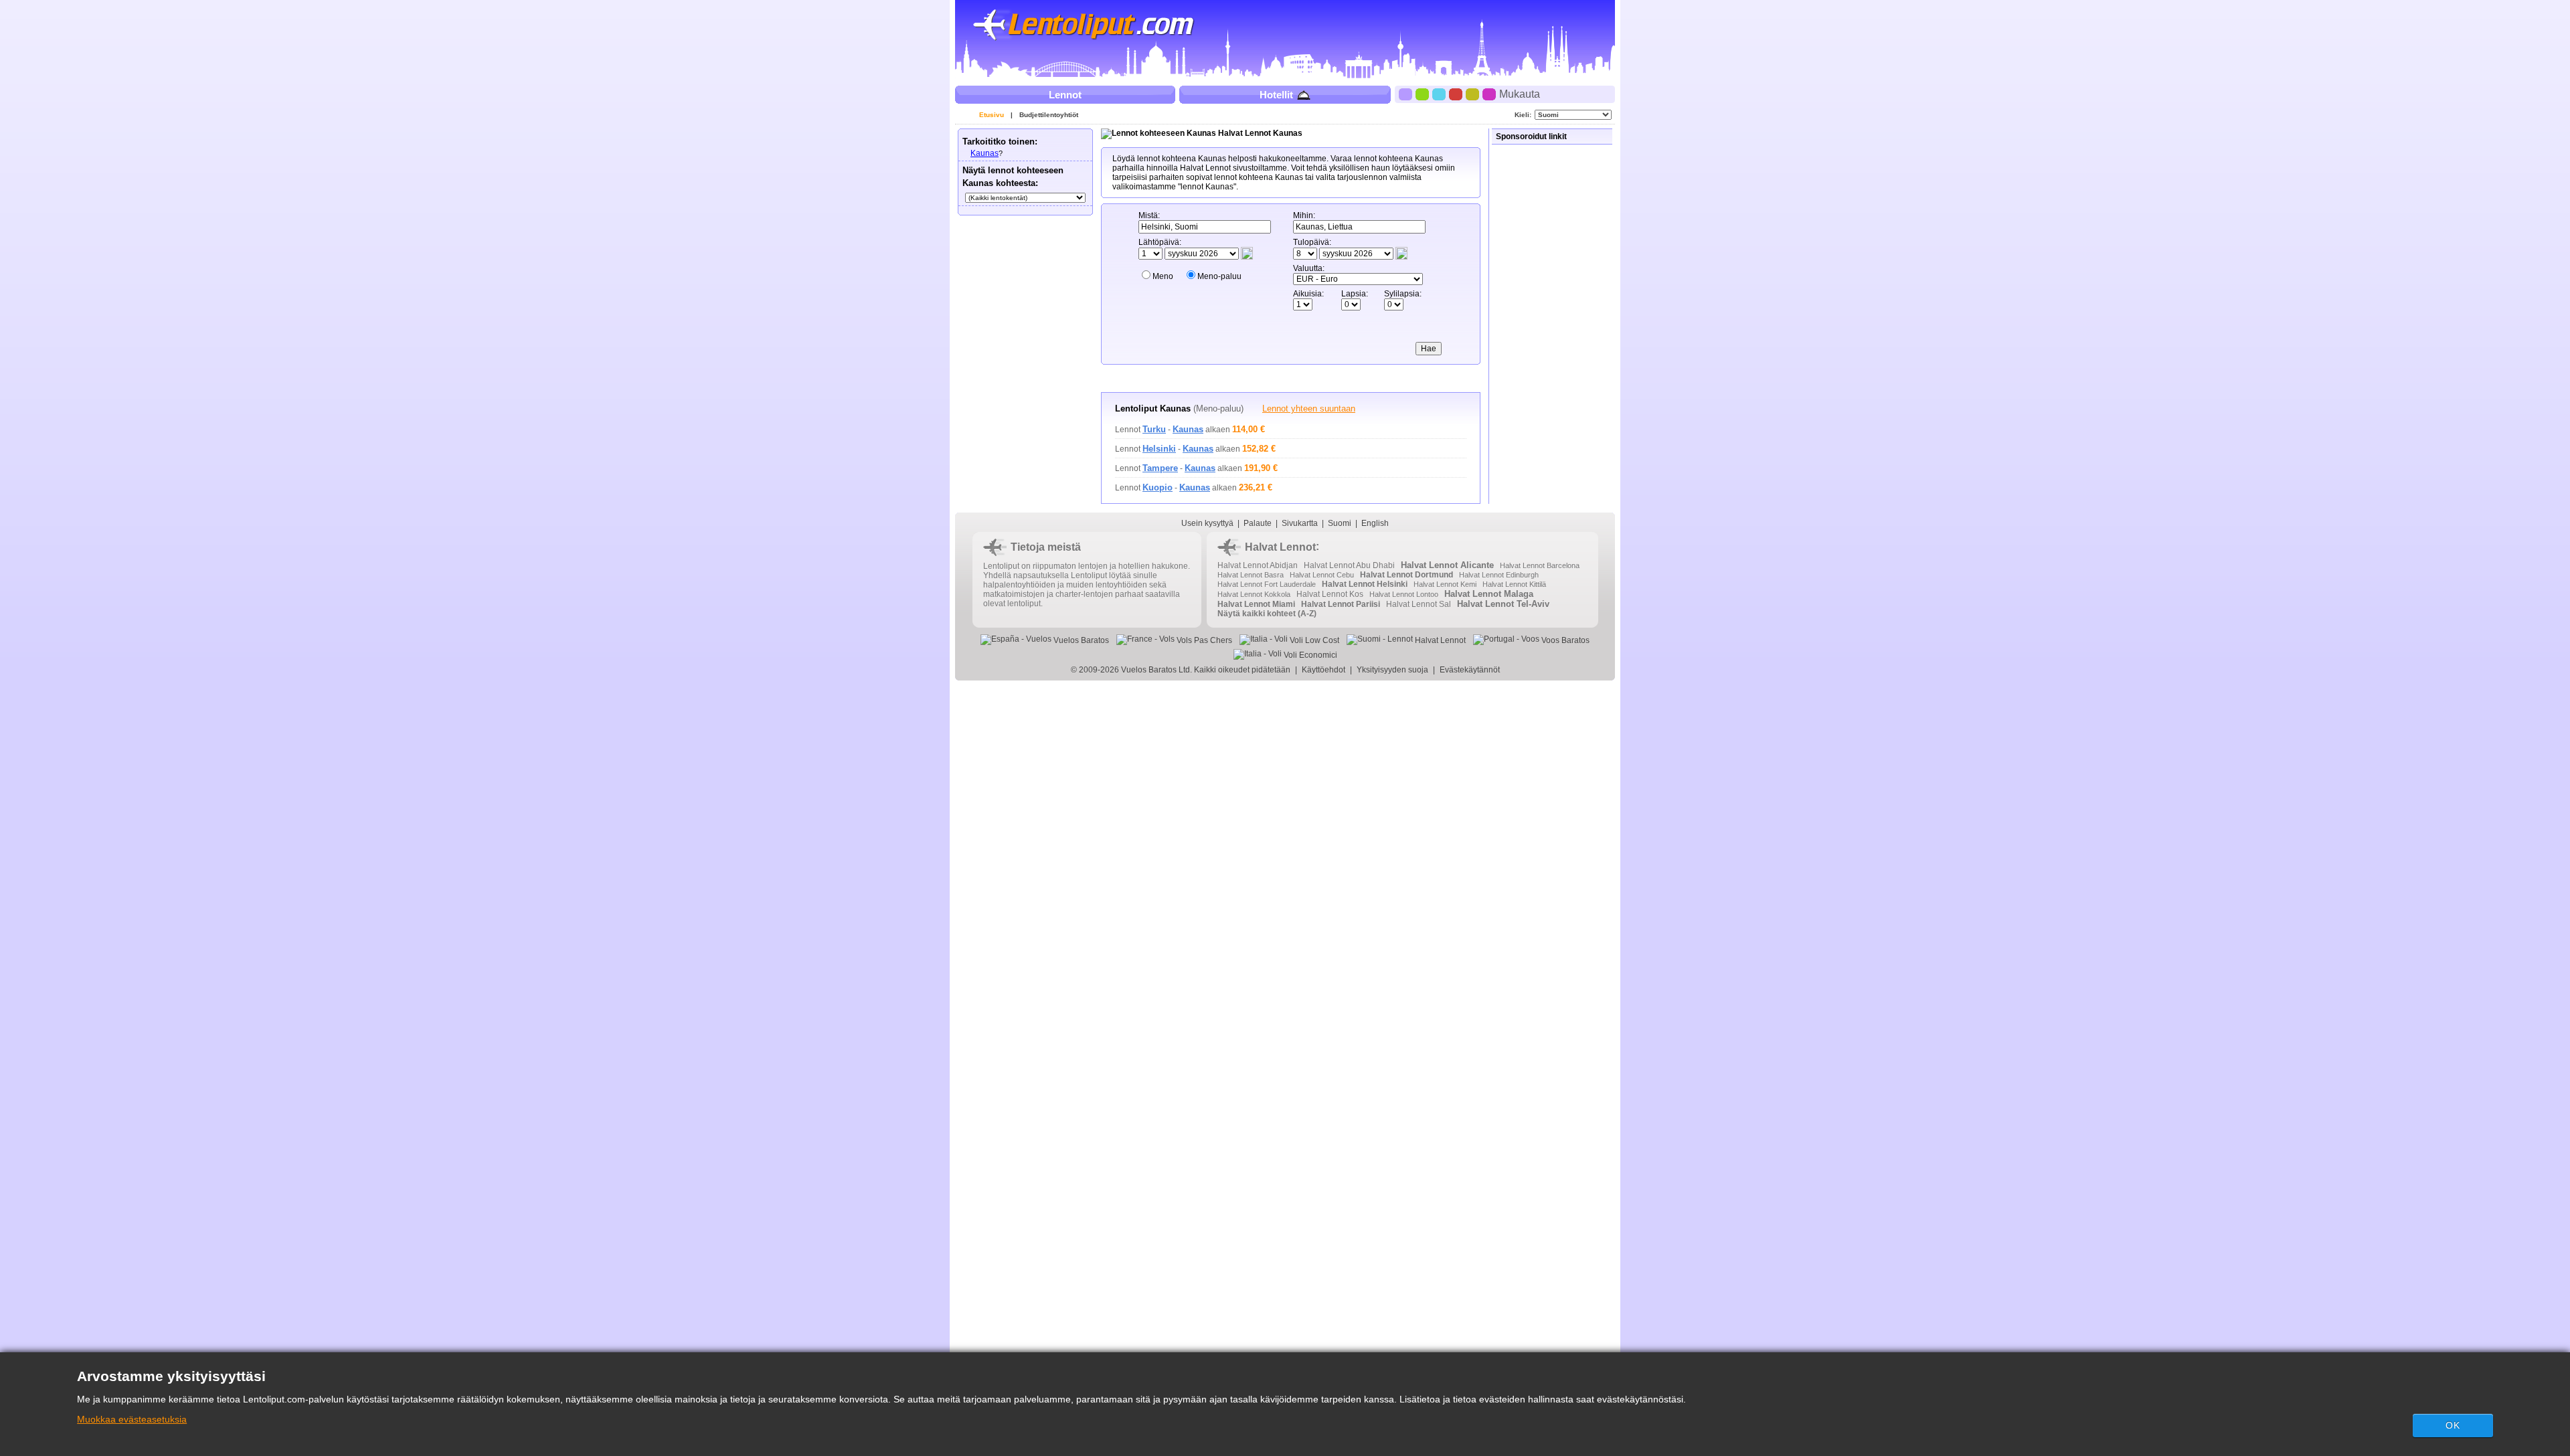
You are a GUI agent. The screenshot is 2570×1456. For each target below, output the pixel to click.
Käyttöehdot (1323, 670)
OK (2453, 1425)
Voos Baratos (1564, 640)
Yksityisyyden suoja (1392, 670)
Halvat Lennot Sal (1419, 604)
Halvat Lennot (1280, 547)
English (1375, 523)
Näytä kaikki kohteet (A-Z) (1267, 614)
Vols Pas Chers (1203, 640)
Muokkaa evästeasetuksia (132, 1419)
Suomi (1340, 523)
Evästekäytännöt (1470, 670)
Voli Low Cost (1313, 640)
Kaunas (984, 153)
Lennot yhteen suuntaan (1309, 408)
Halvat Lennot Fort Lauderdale (1267, 584)
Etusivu (992, 115)
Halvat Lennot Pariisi (1341, 604)
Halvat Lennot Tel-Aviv (1503, 604)
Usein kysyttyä (1207, 523)
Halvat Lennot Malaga (1489, 594)
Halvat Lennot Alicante (1447, 565)
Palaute (1258, 523)
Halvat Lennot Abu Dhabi (1349, 565)
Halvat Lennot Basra (1251, 575)
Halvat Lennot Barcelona (1540, 565)
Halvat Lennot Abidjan (1258, 565)
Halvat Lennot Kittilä (1514, 584)
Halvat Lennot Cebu (1322, 575)
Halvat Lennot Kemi (1445, 584)
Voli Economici (1309, 655)
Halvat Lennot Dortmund (1406, 575)
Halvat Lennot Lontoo (1404, 594)
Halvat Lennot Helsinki (1365, 584)
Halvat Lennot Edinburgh (1499, 575)
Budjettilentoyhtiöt (1049, 115)
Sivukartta (1300, 523)
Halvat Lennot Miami (1256, 604)
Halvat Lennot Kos (1330, 594)
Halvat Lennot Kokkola (1254, 594)
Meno (1163, 276)
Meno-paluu (1219, 276)
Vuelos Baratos (1080, 640)
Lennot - (1159, 430)
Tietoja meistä (1046, 547)
